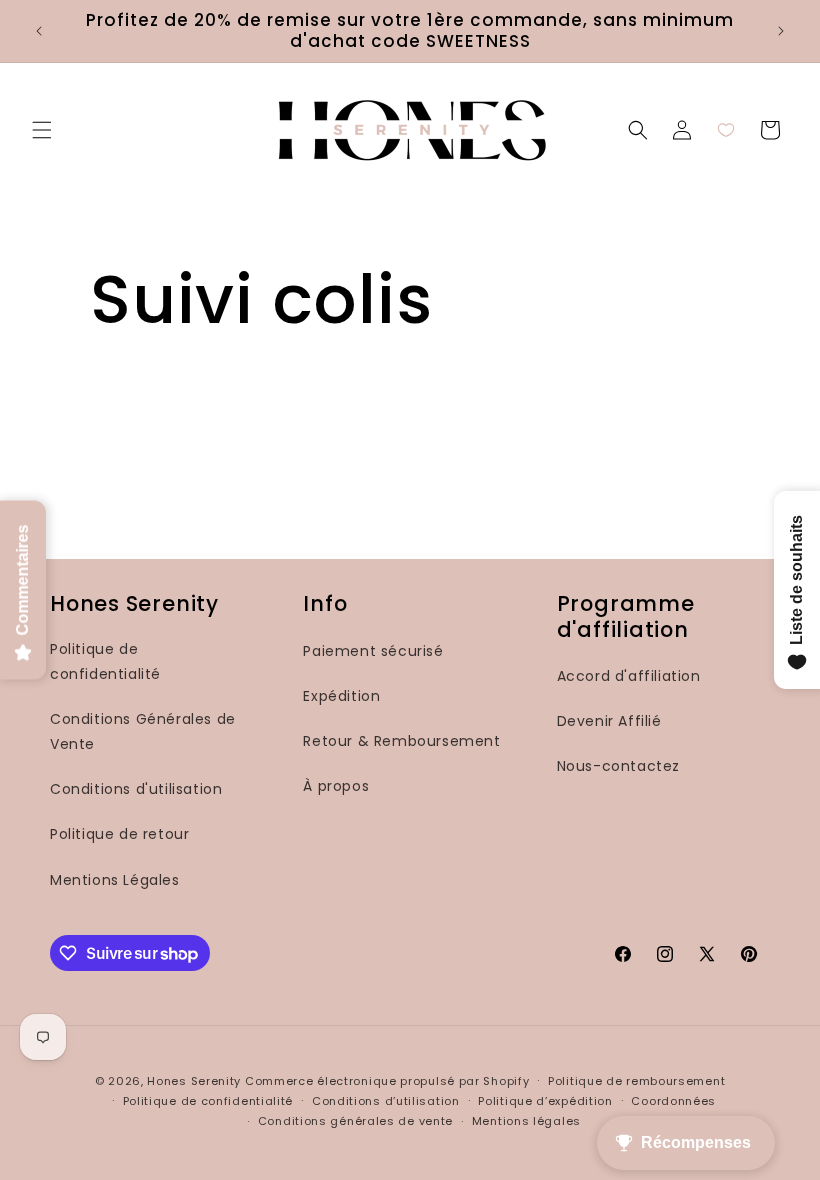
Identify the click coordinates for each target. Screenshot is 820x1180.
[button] (42, 130)
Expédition (341, 696)
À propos (336, 786)
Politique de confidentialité (105, 661)
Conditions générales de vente (355, 1121)
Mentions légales (526, 1121)
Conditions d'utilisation (136, 789)
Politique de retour (119, 834)
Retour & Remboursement (401, 741)
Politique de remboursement (636, 1081)
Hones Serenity (194, 1081)
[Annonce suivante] (781, 31)
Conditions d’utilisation (386, 1101)
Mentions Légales (115, 880)
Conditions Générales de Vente (143, 731)
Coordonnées (673, 1101)
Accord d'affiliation (629, 676)
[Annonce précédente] (39, 31)
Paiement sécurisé (373, 651)
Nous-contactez (618, 766)
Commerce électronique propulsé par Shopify (387, 1081)
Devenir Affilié (609, 721)
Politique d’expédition (545, 1101)
